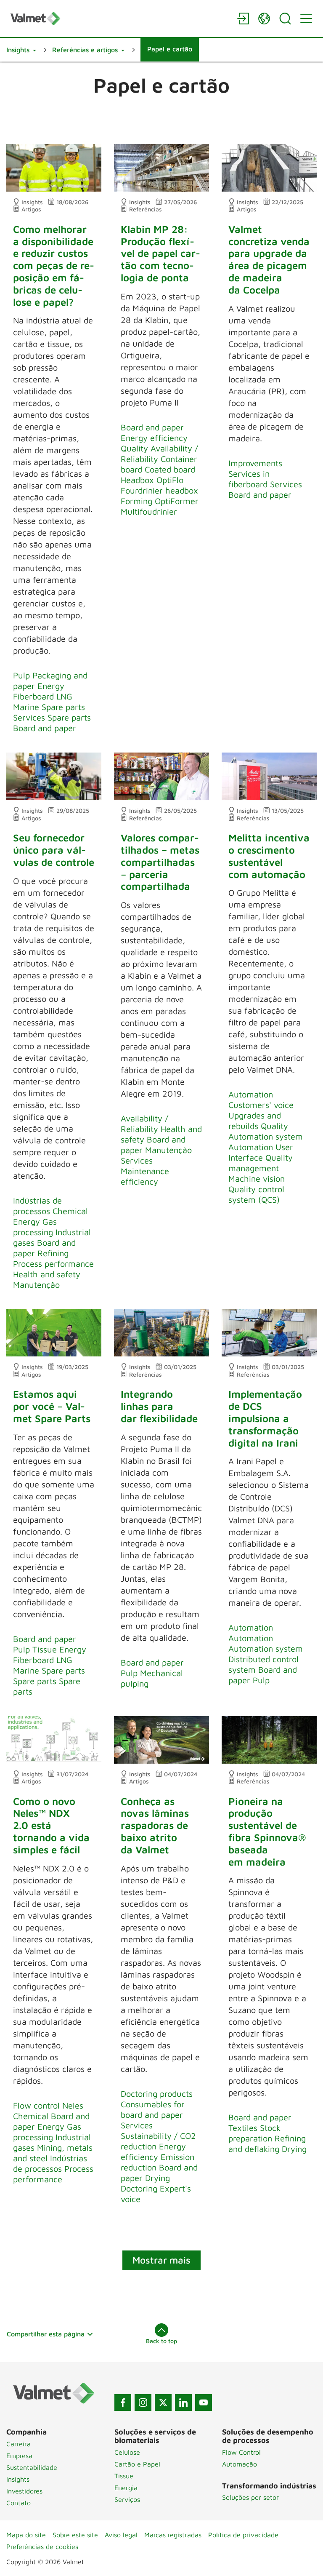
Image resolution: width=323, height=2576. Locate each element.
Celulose (127, 2452)
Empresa (19, 2456)
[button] (21, 50)
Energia (126, 2488)
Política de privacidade (243, 2535)
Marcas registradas (173, 2535)
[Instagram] (143, 2402)
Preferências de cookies (42, 2547)
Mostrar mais (161, 2260)
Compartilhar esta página (46, 2334)
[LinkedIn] (183, 2402)
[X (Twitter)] (163, 2402)
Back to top (161, 2341)
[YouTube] (204, 2402)
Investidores (24, 2491)
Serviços (127, 2499)
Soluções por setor (250, 2497)
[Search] (285, 19)
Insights (18, 2479)
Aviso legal (121, 2535)
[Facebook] (123, 2402)
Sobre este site (75, 2535)
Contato (19, 2503)
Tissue (124, 2476)
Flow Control (241, 2452)
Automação (240, 2464)
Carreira (19, 2444)
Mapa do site (26, 2535)
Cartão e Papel (137, 2464)
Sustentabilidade (32, 2467)
